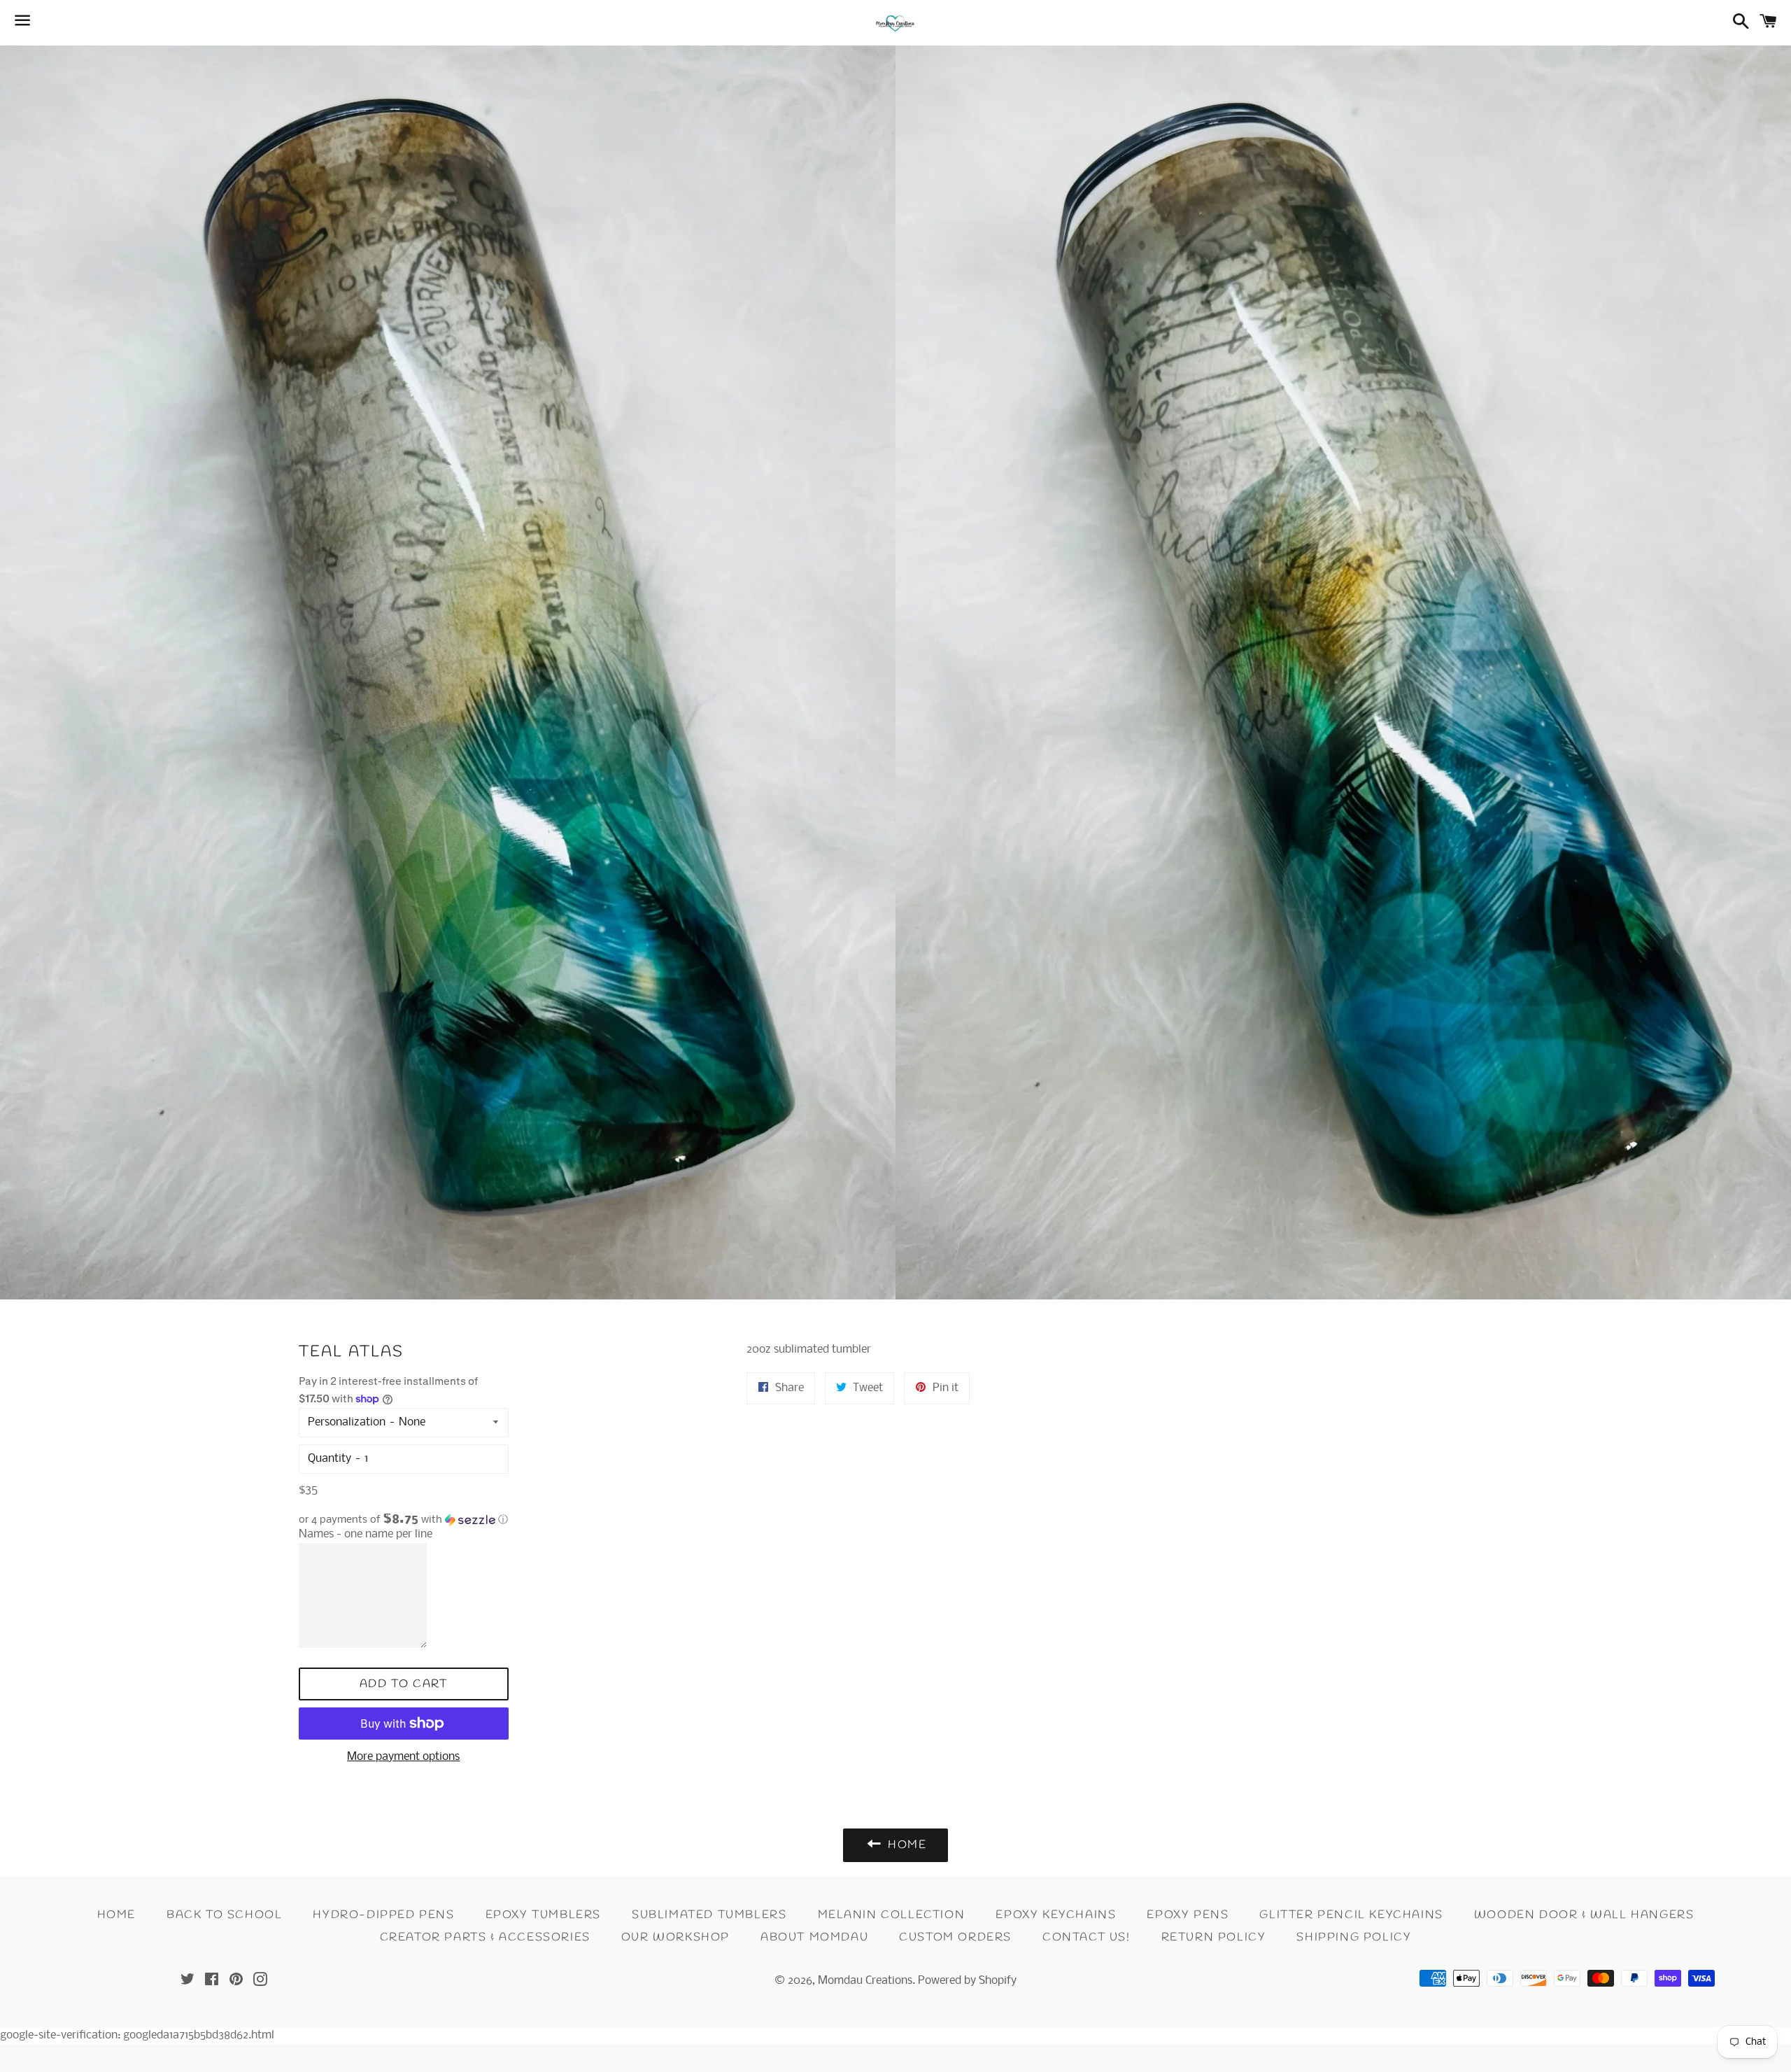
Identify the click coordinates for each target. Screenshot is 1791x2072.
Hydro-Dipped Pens (383, 1915)
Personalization (347, 1422)
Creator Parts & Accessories (485, 1937)
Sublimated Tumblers (709, 1915)
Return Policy (1214, 1937)
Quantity (330, 1459)
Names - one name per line (366, 1534)
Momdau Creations (865, 1981)
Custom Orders (955, 1937)
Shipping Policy (1354, 1937)
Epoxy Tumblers (543, 1915)
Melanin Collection (892, 1915)
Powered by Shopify (967, 1981)
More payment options (403, 1757)
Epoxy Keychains (1056, 1915)
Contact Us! (1086, 1937)
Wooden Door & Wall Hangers (1584, 1915)
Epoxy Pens (1188, 1915)
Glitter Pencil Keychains (1351, 1915)
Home (116, 1915)
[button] (404, 1520)
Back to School (224, 1915)
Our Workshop (675, 1937)
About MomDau (814, 1937)
